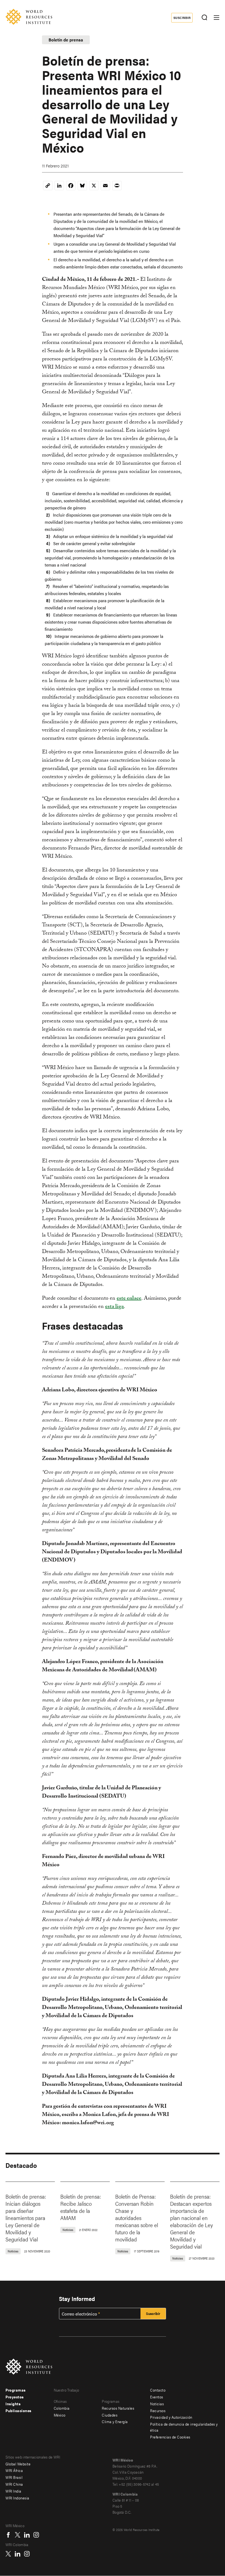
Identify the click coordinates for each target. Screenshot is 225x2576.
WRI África (14, 2470)
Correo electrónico (79, 2314)
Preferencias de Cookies (170, 2437)
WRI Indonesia (17, 2498)
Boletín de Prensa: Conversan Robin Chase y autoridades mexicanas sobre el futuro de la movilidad (137, 2218)
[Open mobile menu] (216, 18)
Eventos (157, 2397)
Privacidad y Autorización (171, 2417)
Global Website (18, 2464)
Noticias (157, 2404)
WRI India (13, 2491)
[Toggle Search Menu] (204, 18)
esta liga (114, 1307)
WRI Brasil (14, 2477)
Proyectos (15, 2397)
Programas (16, 2390)
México (60, 2415)
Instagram (36, 2535)
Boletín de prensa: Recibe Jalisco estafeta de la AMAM (81, 2207)
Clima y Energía (115, 2421)
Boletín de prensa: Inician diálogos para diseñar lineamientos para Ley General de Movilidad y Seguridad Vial (26, 2218)
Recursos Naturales (118, 2408)
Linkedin (27, 2535)
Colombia (62, 2408)
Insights (13, 2404)
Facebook (8, 2535)
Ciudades (110, 2415)
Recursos (158, 2410)
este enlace (129, 1299)
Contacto (158, 2390)
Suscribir (182, 18)
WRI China (14, 2484)
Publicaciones (19, 2410)
